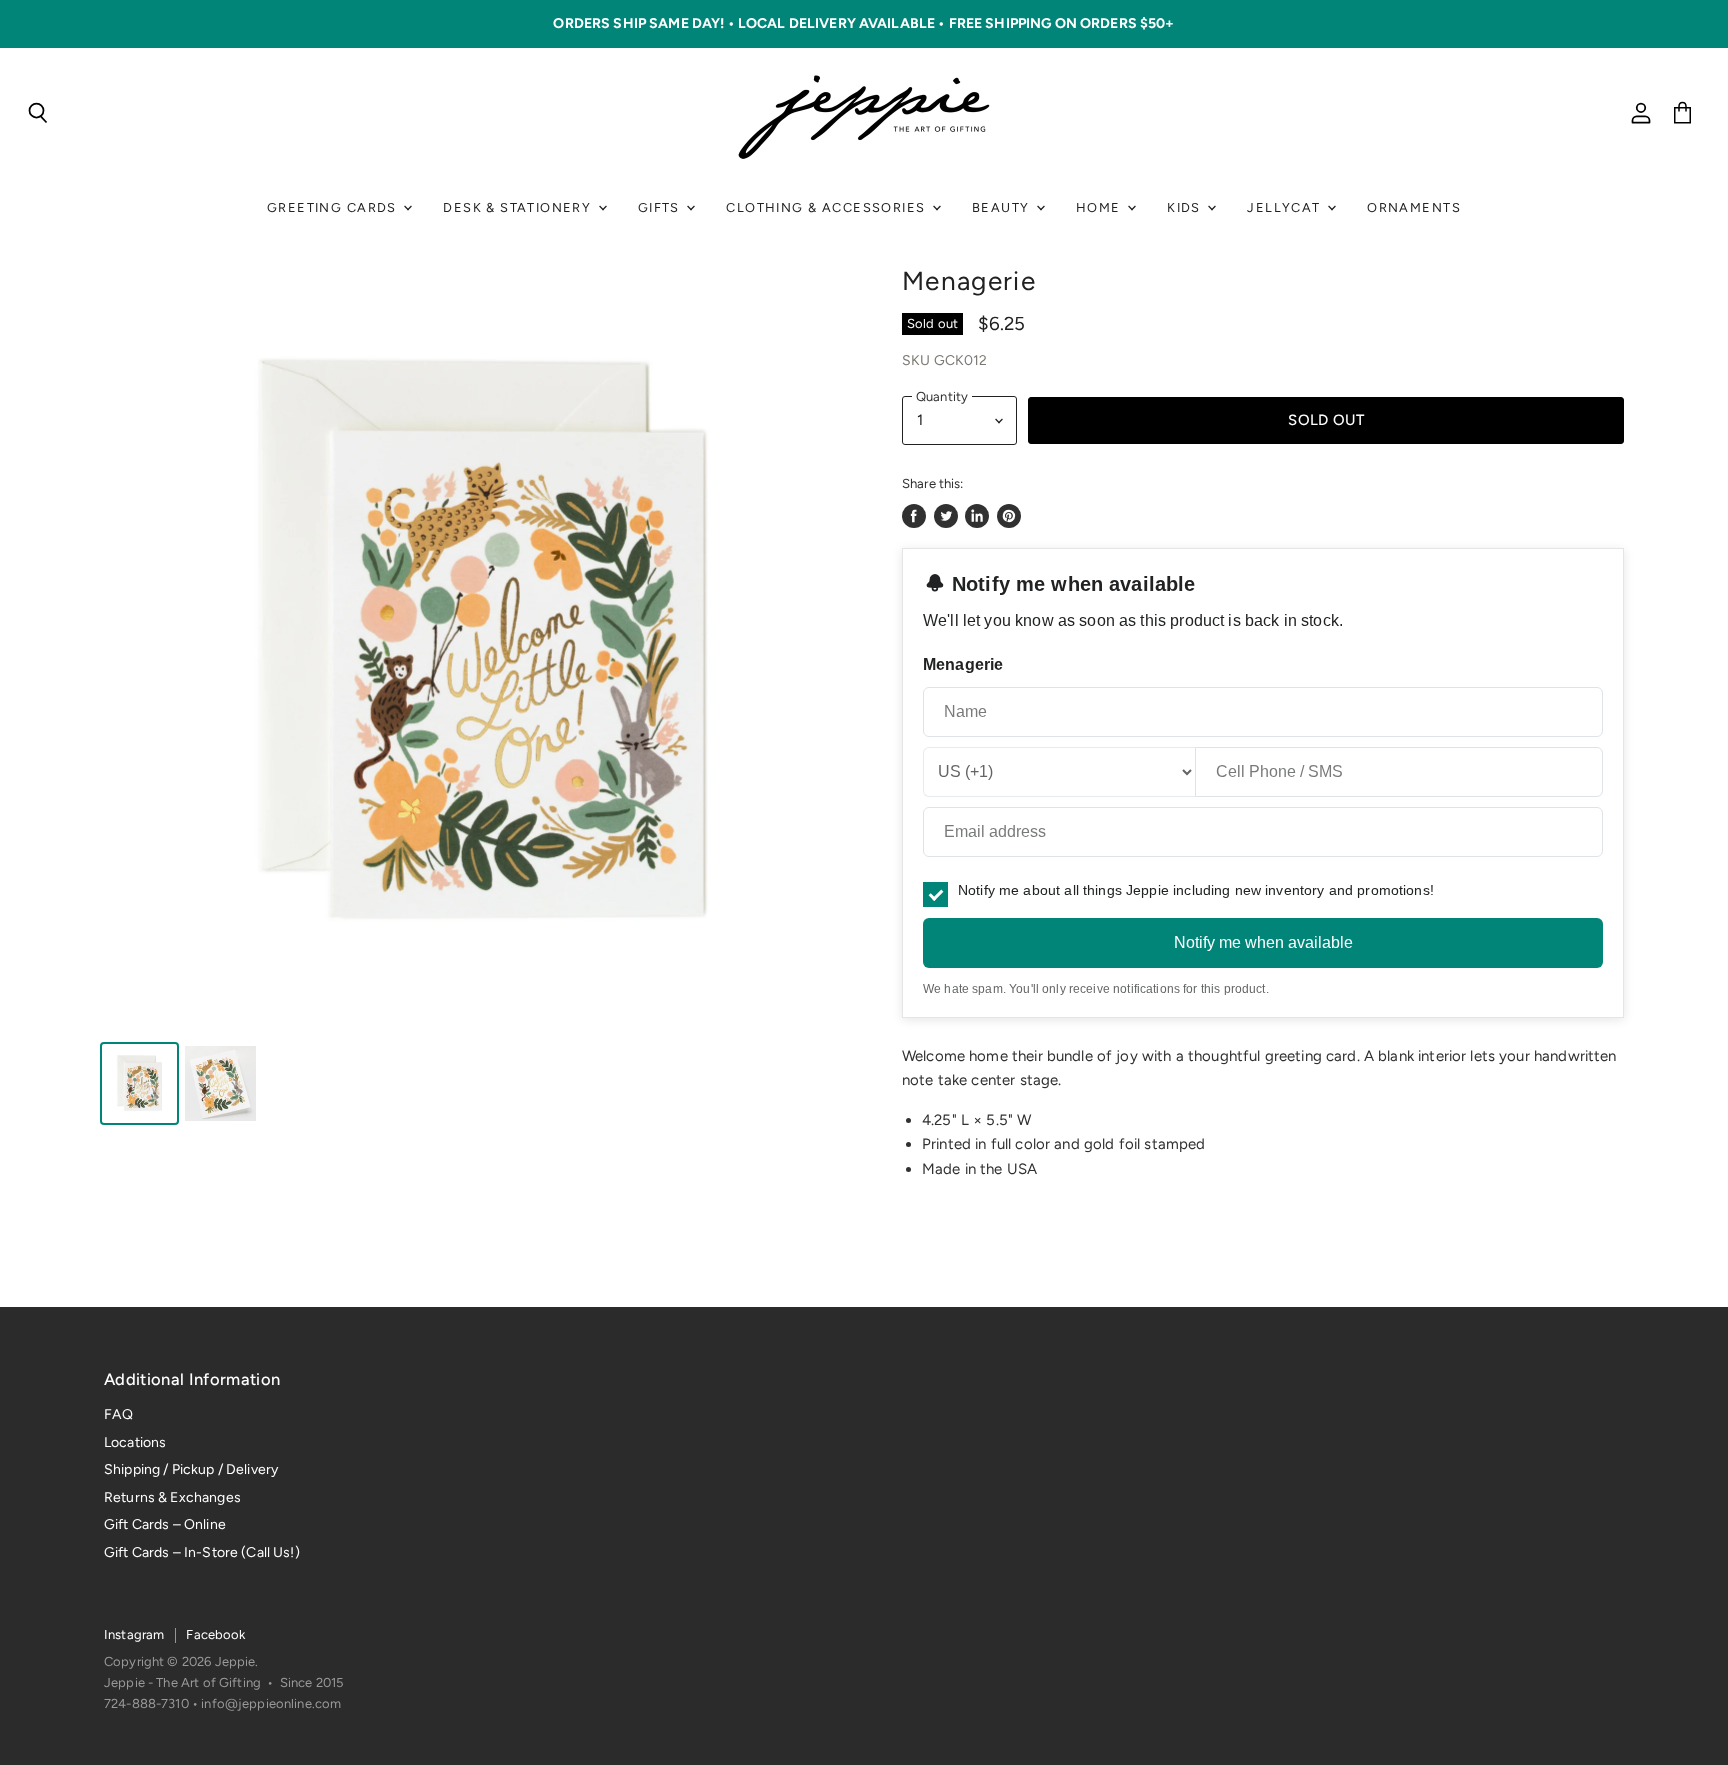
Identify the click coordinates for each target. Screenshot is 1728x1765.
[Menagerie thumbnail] (139, 1083)
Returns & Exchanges (172, 1497)
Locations (135, 1442)
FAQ (118, 1414)
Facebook (215, 1634)
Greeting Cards (334, 207)
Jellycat (1286, 207)
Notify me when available (1263, 942)
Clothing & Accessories (827, 207)
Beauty (1003, 207)
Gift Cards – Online (165, 1524)
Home (1100, 207)
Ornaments (1414, 207)
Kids (1186, 207)
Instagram (134, 1634)
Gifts (661, 207)
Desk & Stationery (519, 207)
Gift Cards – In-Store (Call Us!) (202, 1552)
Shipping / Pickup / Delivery (191, 1469)
